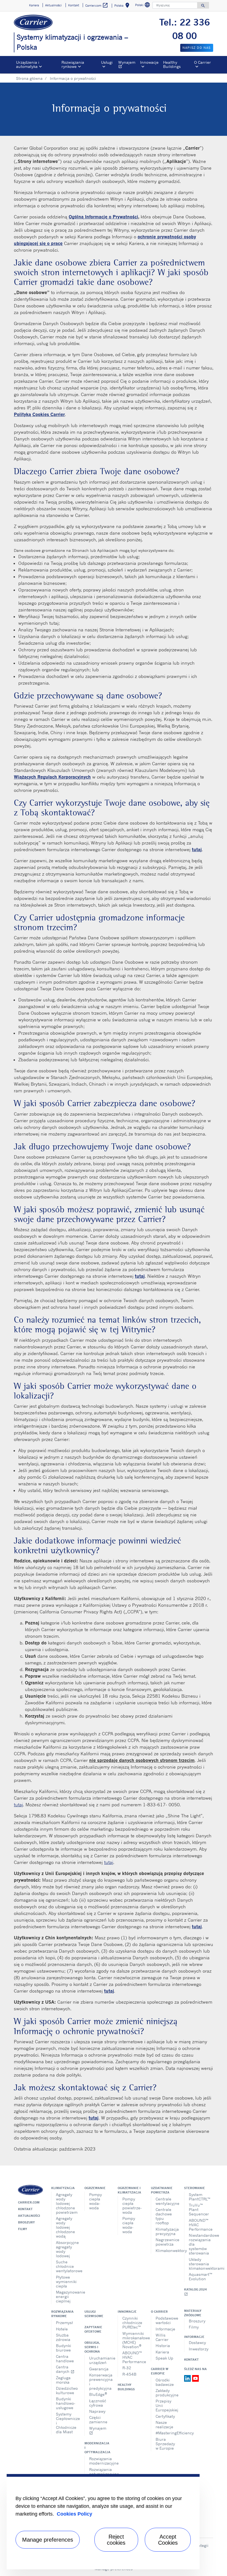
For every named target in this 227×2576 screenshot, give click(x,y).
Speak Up (164, 2358)
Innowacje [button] (149, 62)
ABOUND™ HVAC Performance (199, 2225)
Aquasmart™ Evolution (199, 2277)
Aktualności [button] (53, 5)
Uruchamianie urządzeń (99, 2360)
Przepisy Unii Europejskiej (166, 2405)
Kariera (162, 2352)
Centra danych (65, 2369)
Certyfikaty (165, 2416)
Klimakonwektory (166, 2250)
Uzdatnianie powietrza (162, 2190)
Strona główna (29, 78)
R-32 (127, 2368)
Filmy (23, 2229)
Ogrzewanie (95, 2188)
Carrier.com (29, 2202)
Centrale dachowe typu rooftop (164, 2216)
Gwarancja (99, 2369)
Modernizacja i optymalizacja (97, 2448)
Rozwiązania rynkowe (62, 2314)
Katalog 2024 (195, 2292)
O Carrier (159, 2312)
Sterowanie (194, 2188)
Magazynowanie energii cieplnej (66, 2296)
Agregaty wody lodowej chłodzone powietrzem (66, 2203)
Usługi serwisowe (94, 2314)
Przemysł (64, 2323)
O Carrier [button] (203, 62)
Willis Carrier (162, 2337)
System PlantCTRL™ (199, 2197)
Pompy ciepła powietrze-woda (132, 2206)
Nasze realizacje (164, 2425)
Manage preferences (48, 2540)
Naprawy (97, 2411)
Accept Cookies (168, 2540)
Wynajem (128, 65)
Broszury (26, 2222)
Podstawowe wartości (166, 2320)
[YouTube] (195, 2378)
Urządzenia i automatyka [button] (28, 64)
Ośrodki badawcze (165, 2382)
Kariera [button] (34, 5)
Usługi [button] (107, 62)
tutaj (18, 1805)
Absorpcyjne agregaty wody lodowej (66, 2249)
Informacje (165, 2329)
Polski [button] (143, 6)
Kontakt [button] (74, 5)
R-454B (129, 2374)
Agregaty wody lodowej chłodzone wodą (65, 2227)
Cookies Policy (74, 2514)
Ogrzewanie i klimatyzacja (129, 2190)
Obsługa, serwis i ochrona (92, 2347)
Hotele (62, 2329)
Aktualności (29, 2216)
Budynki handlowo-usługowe (66, 2403)
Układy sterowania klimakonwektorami (199, 2264)
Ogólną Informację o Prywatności (103, 217)
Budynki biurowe (64, 2348)
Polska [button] (123, 6)
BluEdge (98, 2394)
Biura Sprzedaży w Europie (165, 2444)
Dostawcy (197, 2342)
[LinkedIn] (188, 2378)
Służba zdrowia (63, 2337)
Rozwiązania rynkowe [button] (73, 64)
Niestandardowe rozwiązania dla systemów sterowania (199, 2244)
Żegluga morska (63, 2380)
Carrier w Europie (160, 2371)
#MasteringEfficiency (166, 2433)
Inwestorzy (199, 2349)
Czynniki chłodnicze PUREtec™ (132, 2323)
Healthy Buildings (172, 64)
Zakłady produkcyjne (166, 2393)
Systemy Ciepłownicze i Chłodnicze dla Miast (66, 2423)
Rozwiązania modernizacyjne (99, 2461)
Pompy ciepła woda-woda (96, 2201)
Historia (163, 2346)
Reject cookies (116, 2540)
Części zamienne (98, 2420)
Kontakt (25, 2209)
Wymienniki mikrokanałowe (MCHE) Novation (132, 2340)
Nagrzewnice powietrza (166, 2242)
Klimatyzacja (63, 2188)
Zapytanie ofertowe (93, 2329)
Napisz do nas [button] (197, 48)
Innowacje (127, 2312)
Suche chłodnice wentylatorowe (66, 2266)
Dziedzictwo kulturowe (66, 2390)
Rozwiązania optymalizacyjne (99, 2472)
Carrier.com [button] (97, 5)
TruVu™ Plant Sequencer (199, 2209)
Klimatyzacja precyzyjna (166, 2231)
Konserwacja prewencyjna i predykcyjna (99, 2382)
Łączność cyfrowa (98, 2403)
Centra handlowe (65, 2359)
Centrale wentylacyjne (166, 2201)
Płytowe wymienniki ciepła (66, 2282)
